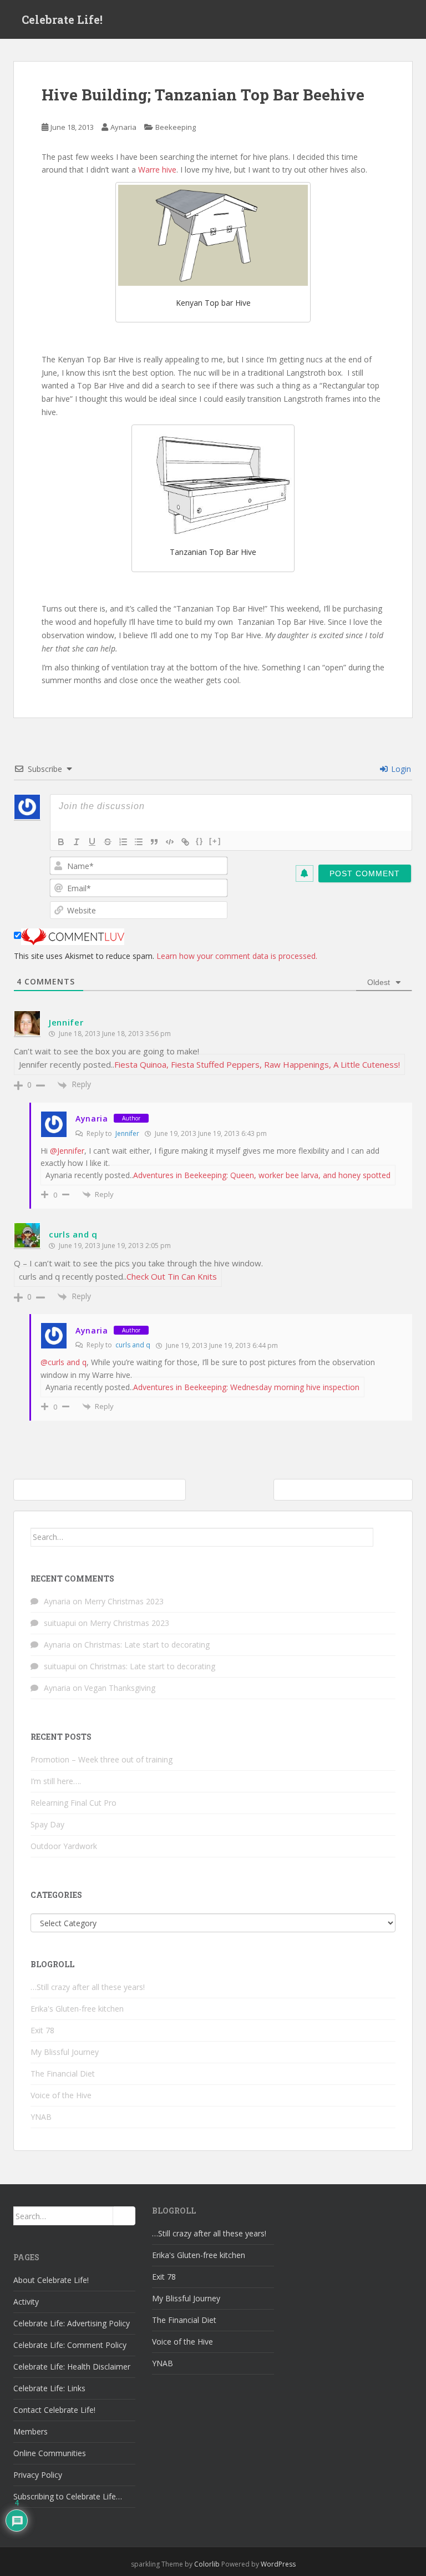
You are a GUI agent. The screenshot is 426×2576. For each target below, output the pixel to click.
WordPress (278, 2564)
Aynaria (123, 127)
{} (200, 841)
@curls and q (64, 1362)
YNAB (41, 2117)
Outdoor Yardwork (64, 1846)
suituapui (60, 1623)
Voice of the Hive (61, 2095)
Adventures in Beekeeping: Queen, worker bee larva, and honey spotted (262, 1175)
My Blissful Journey (65, 2052)
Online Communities (50, 2453)
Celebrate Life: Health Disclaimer (72, 2367)
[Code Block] (170, 842)
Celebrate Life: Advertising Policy (72, 2323)
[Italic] (77, 842)
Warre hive (157, 170)
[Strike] (108, 842)
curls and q (73, 1234)
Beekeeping (176, 127)
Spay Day (47, 1824)
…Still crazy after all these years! (88, 1987)
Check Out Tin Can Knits (172, 1276)
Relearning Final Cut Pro (73, 1803)
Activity (26, 2302)
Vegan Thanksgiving (120, 1688)
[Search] (384, 1537)
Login (400, 769)
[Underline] (92, 842)
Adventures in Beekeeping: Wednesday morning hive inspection (246, 1387)
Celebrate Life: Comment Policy (70, 2345)
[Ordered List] (123, 842)
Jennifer (66, 1022)
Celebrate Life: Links (49, 2388)
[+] (215, 841)
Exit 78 (42, 2030)
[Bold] (61, 842)
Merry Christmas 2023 (124, 1601)
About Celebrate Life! (51, 2280)
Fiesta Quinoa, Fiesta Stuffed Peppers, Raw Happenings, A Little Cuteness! (257, 1064)
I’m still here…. (56, 1781)
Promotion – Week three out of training (102, 1759)
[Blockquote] (154, 842)
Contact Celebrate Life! (54, 2410)
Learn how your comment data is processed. (237, 956)
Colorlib (207, 2564)
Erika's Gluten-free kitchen (77, 2009)
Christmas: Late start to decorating (147, 1645)
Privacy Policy (38, 2475)
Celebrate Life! (62, 19)
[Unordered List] (139, 842)
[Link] (185, 842)
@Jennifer (67, 1151)
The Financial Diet (63, 2074)
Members (31, 2431)
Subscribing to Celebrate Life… (68, 2496)
